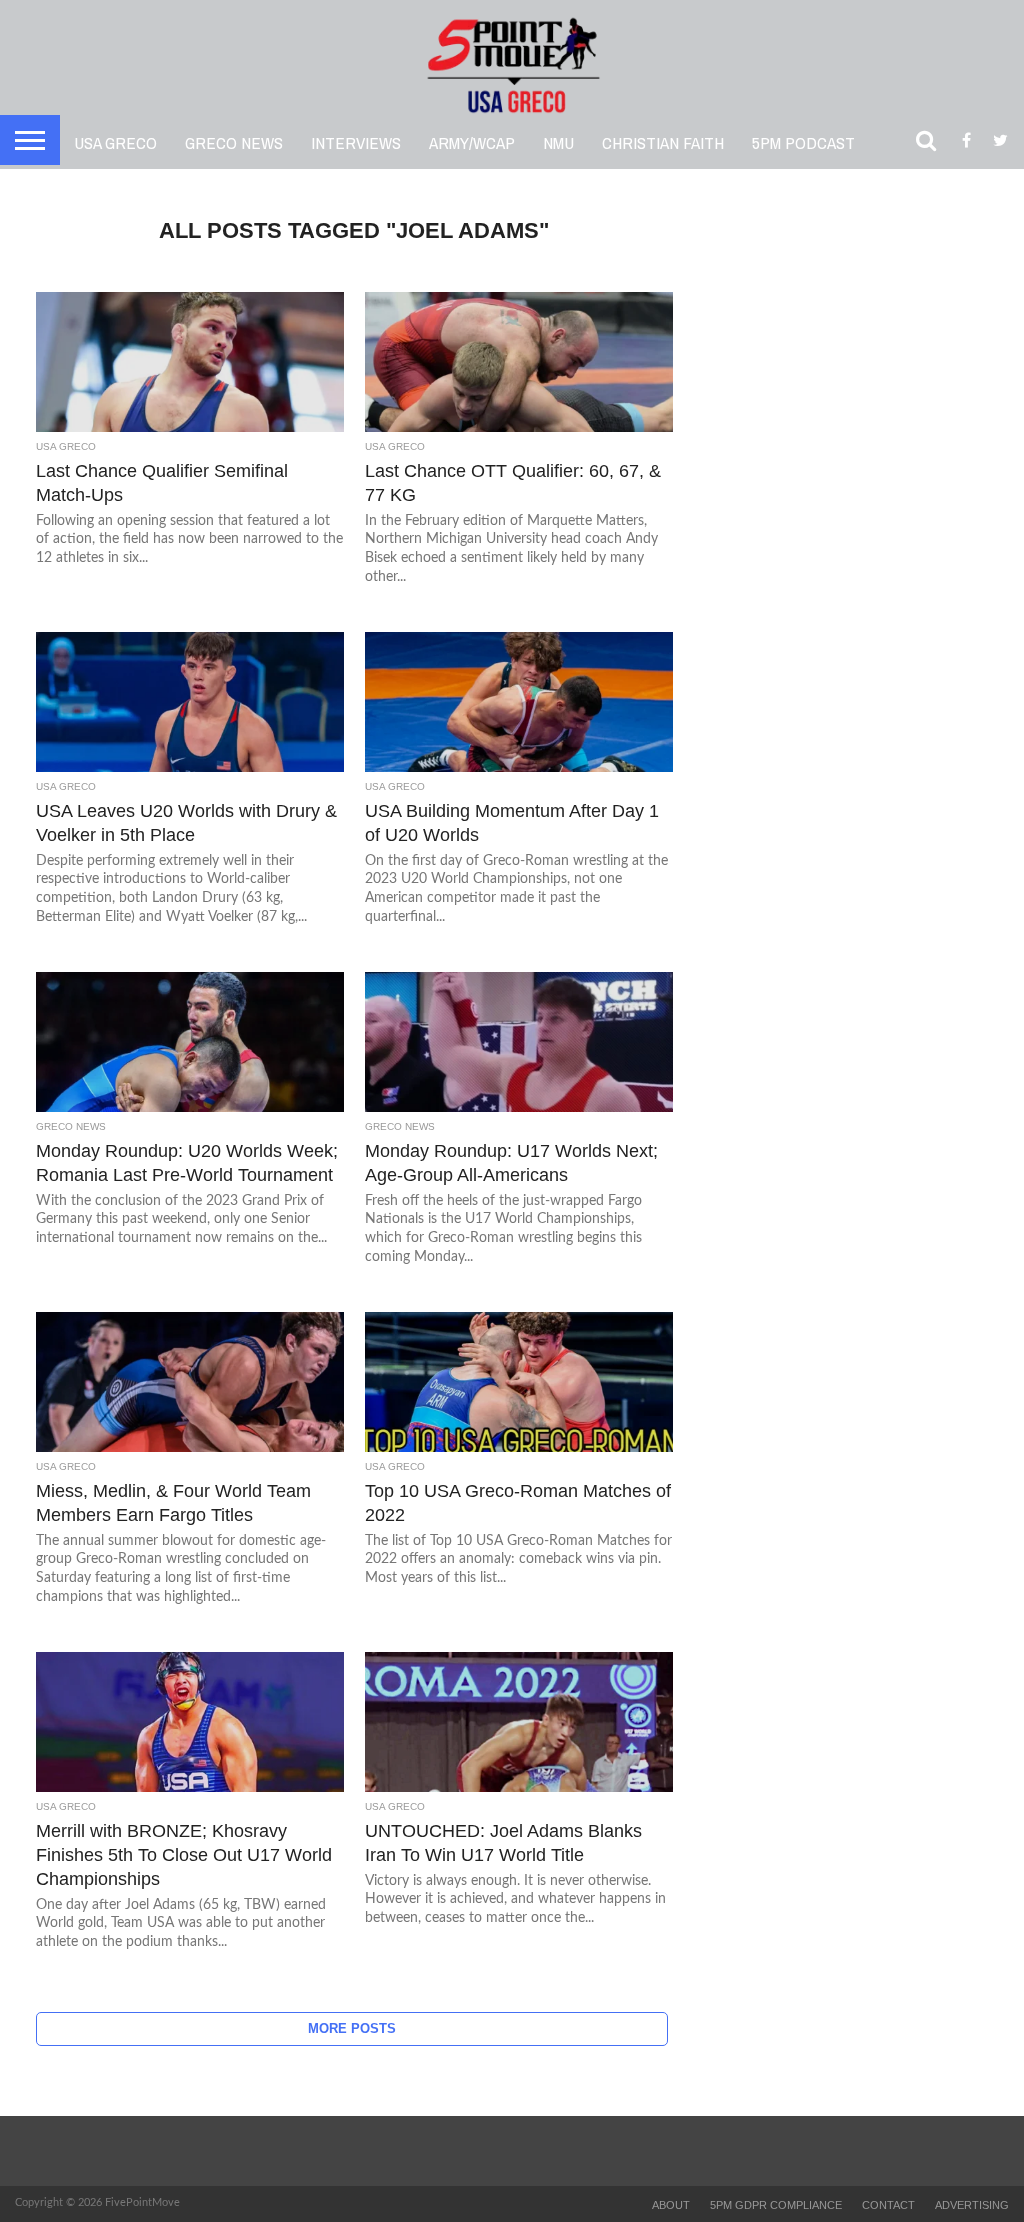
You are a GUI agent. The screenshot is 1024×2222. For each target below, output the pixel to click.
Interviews (356, 142)
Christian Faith (663, 142)
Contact (888, 2205)
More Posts (352, 2028)
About (671, 2205)
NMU (558, 142)
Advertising (972, 2205)
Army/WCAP (472, 142)
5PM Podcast (803, 142)
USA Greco (115, 142)
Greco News (234, 142)
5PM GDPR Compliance (776, 2205)
